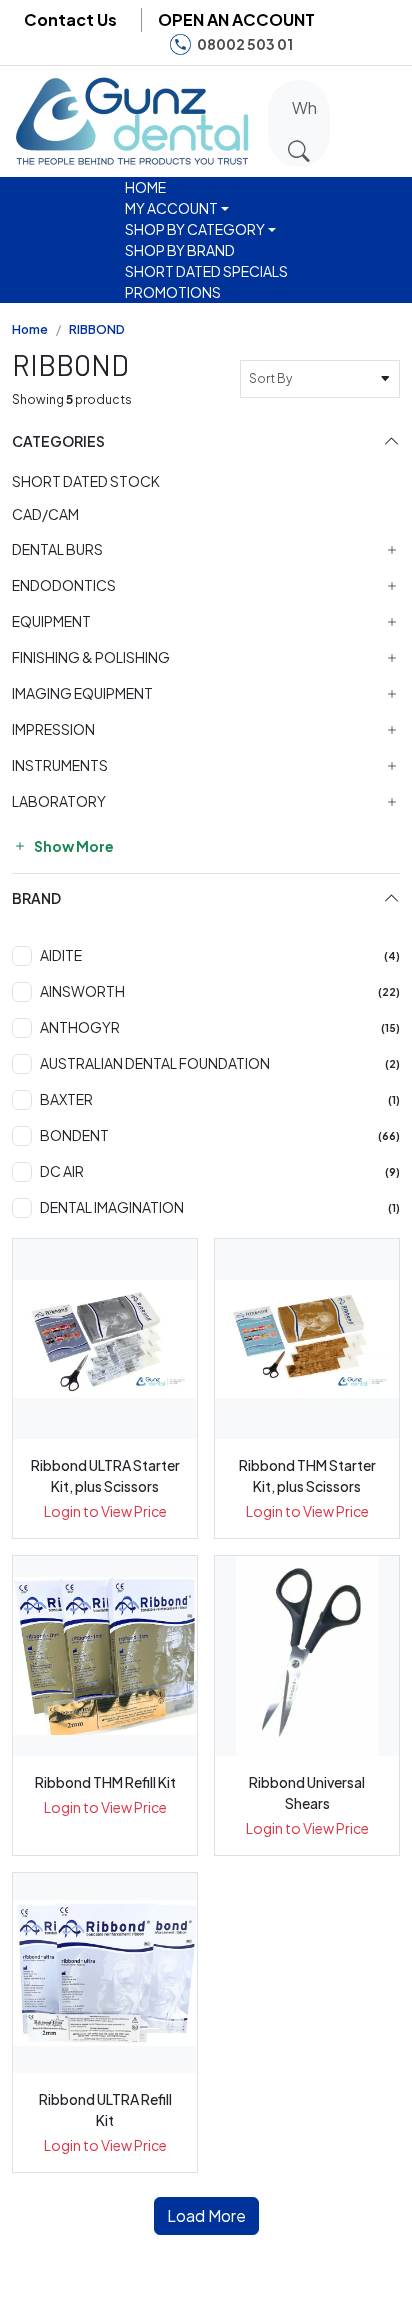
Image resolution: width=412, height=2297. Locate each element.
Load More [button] (206, 2215)
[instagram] (350, 44)
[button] (357, 118)
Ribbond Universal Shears (307, 1792)
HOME (145, 187)
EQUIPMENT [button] (51, 621)
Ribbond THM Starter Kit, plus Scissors (307, 1475)
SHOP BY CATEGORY (195, 229)
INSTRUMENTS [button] (60, 765)
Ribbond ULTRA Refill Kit (105, 2109)
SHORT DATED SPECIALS (206, 271)
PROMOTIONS (173, 292)
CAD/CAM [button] (45, 514)
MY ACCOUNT (171, 208)
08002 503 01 (245, 44)
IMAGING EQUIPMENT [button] (82, 693)
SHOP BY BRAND (180, 250)
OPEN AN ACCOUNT (236, 19)
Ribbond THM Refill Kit (105, 1782)
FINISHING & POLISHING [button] (91, 657)
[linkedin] (381, 44)
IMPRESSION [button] (53, 729)
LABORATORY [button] (59, 801)
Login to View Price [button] (105, 1511)
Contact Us (70, 19)
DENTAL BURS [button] (57, 549)
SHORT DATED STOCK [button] (86, 481)
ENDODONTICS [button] (64, 585)
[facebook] (320, 44)
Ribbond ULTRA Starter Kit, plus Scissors (105, 1475)
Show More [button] (73, 846)
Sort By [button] (272, 378)
